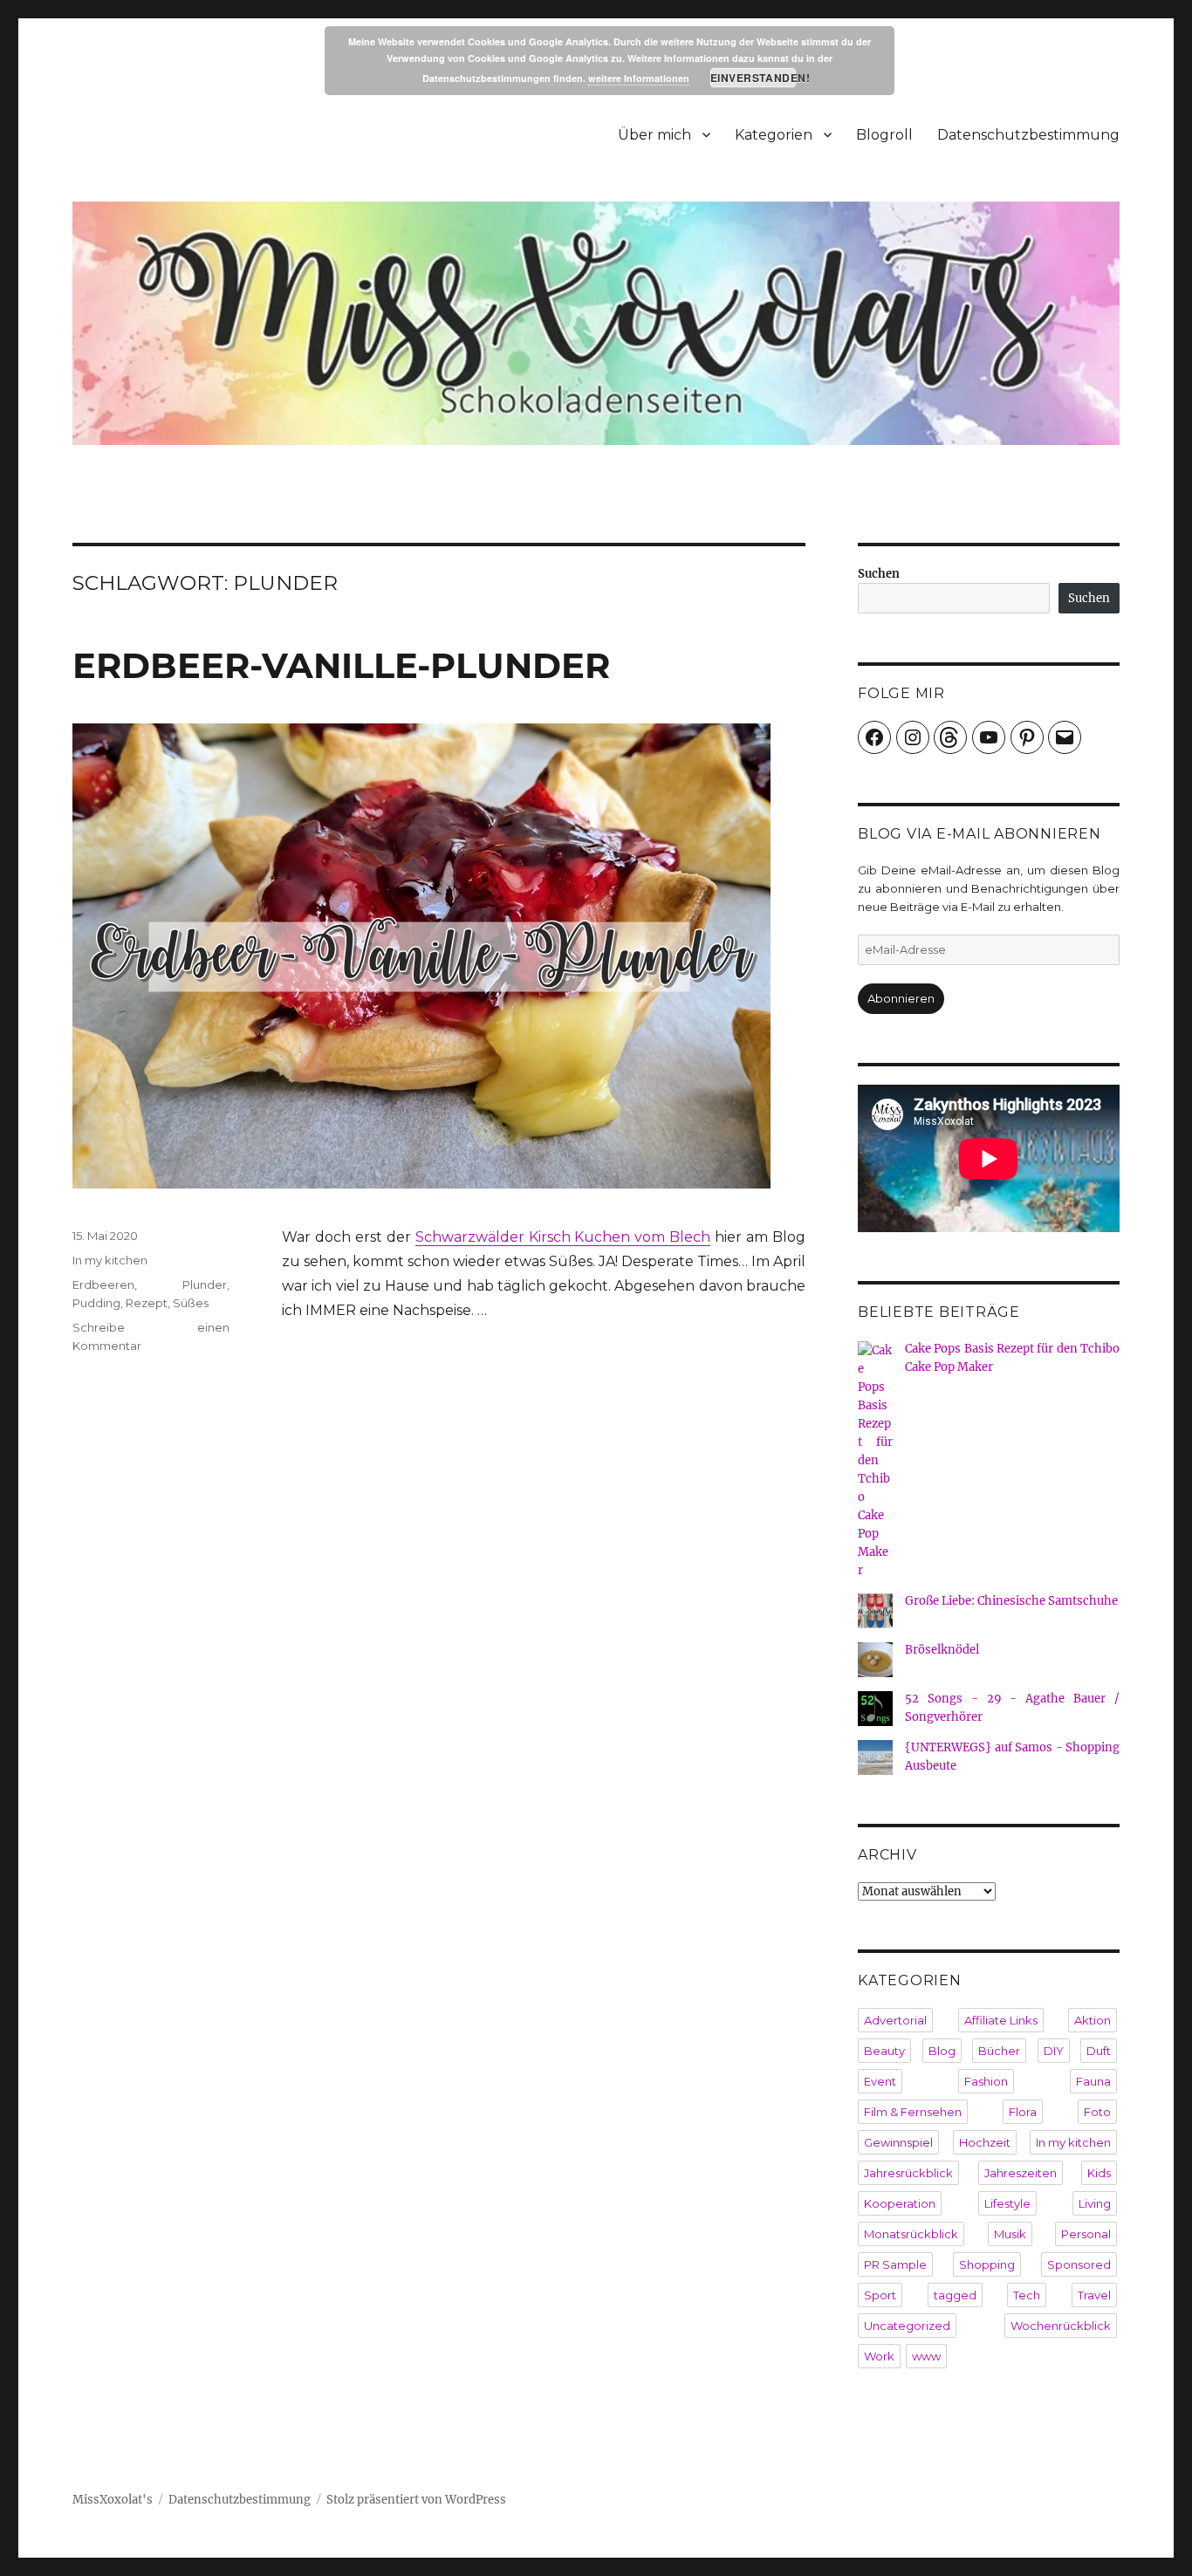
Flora (1023, 2112)
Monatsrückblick (911, 2234)
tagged (955, 2295)
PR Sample (895, 2264)
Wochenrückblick (1061, 2326)
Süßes (191, 1303)
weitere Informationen (639, 78)
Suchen (879, 574)
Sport (880, 2295)
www (926, 2356)
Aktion (1093, 2020)
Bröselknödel (942, 1650)
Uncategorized (907, 2326)
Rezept (147, 1303)
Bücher (999, 2051)
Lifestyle (1007, 2203)
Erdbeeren (103, 1285)
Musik (1010, 2234)
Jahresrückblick (908, 2173)
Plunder (205, 1285)
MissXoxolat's (113, 2500)
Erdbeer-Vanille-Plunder (341, 665)
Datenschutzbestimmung (1028, 135)
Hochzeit (985, 2142)
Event (880, 2081)
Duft (1099, 2051)
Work (879, 2356)
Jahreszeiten (1021, 2173)
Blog (942, 2051)
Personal (1086, 2234)
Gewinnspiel (898, 2142)
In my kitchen (110, 1260)
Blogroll (884, 135)
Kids (1099, 2173)
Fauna (1093, 2081)
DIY (1054, 2051)
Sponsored (1079, 2264)
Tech (1027, 2295)
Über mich (654, 135)
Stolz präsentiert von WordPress (416, 2500)
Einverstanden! (754, 78)
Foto (1097, 2112)
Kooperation (900, 2203)
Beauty (884, 2051)
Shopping (987, 2264)
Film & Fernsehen (913, 2112)
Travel (1094, 2295)
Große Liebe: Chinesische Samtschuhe (1011, 1601)
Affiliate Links (1001, 2020)
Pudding (96, 1303)
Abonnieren (901, 998)
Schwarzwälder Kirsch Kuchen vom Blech (563, 1237)
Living (1095, 2203)
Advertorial (895, 2020)
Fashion (986, 2081)
